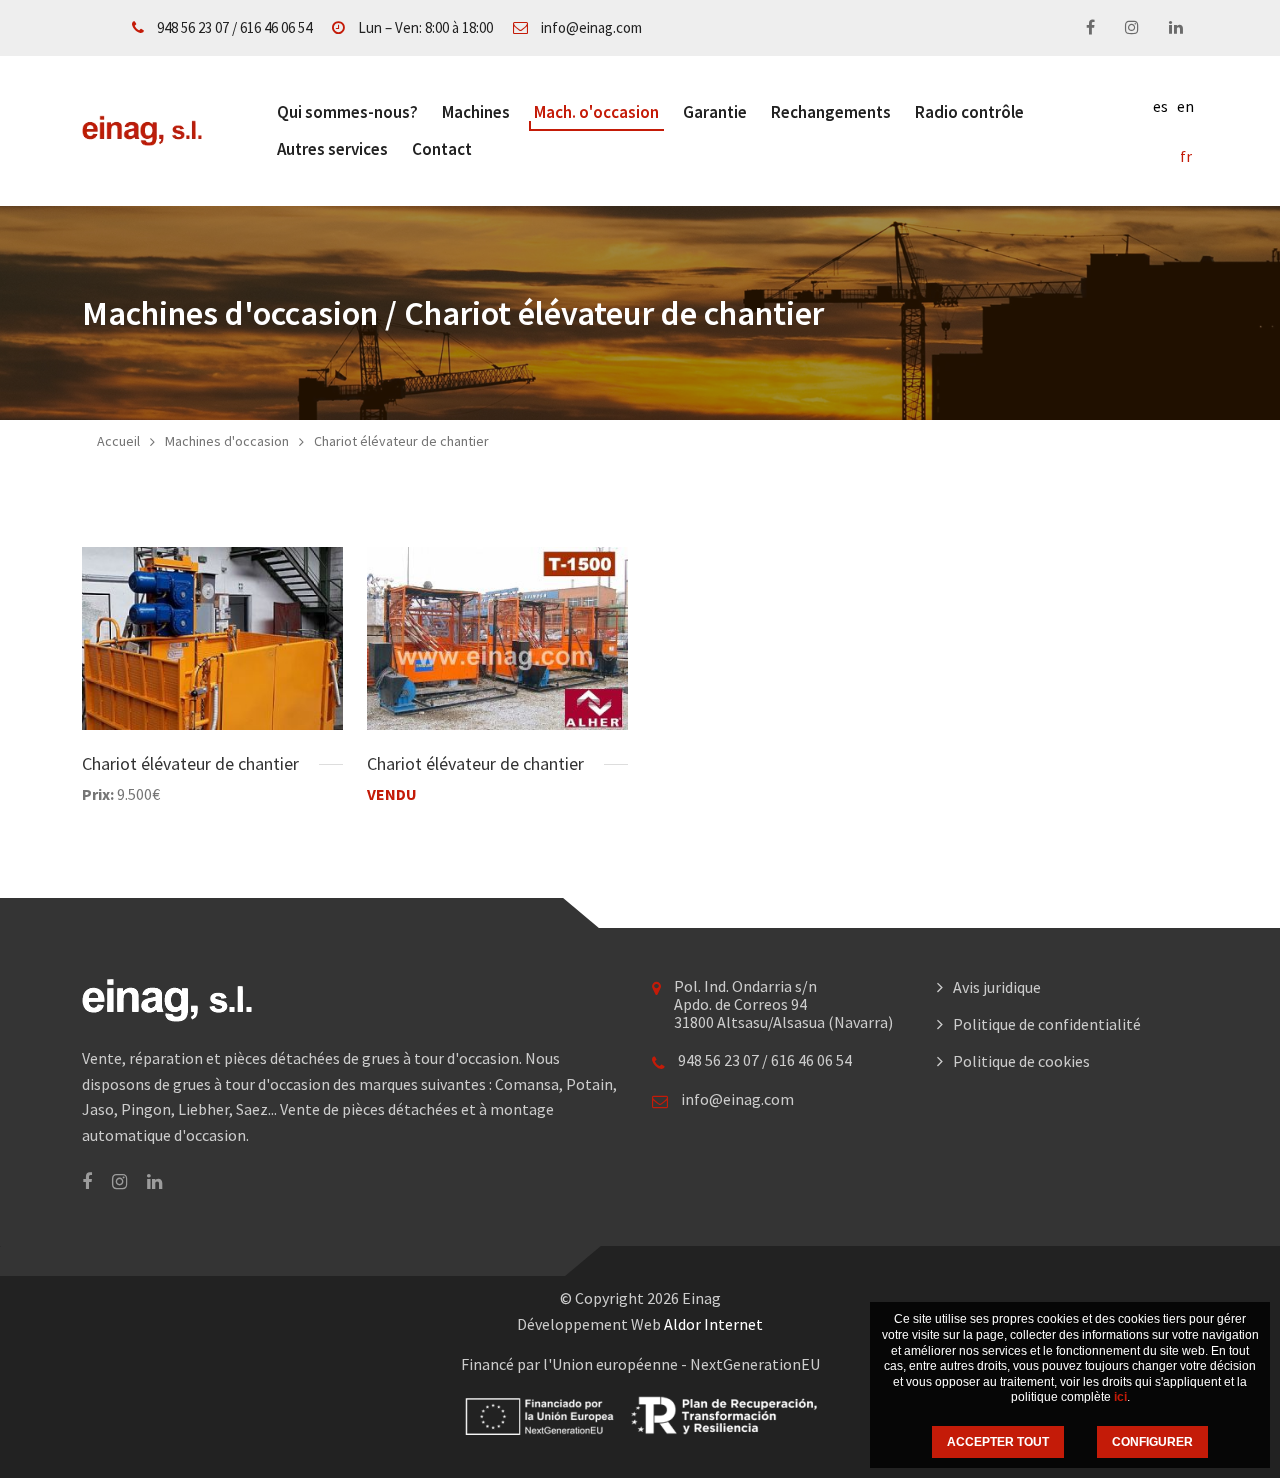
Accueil (118, 441)
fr (1186, 156)
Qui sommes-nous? (347, 112)
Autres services (332, 149)
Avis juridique (997, 987)
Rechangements (831, 112)
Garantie (715, 112)
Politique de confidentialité (1047, 1024)
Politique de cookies (1021, 1061)
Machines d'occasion (227, 441)
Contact (442, 149)
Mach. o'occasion (596, 112)
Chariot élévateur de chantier (190, 763)
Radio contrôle (969, 112)
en (1185, 106)
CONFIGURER (1152, 1442)
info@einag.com (591, 27)
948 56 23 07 (193, 27)
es (1160, 106)
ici (1120, 1397)
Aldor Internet (713, 1324)
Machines (476, 112)
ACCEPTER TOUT (998, 1442)
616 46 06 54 (276, 27)
